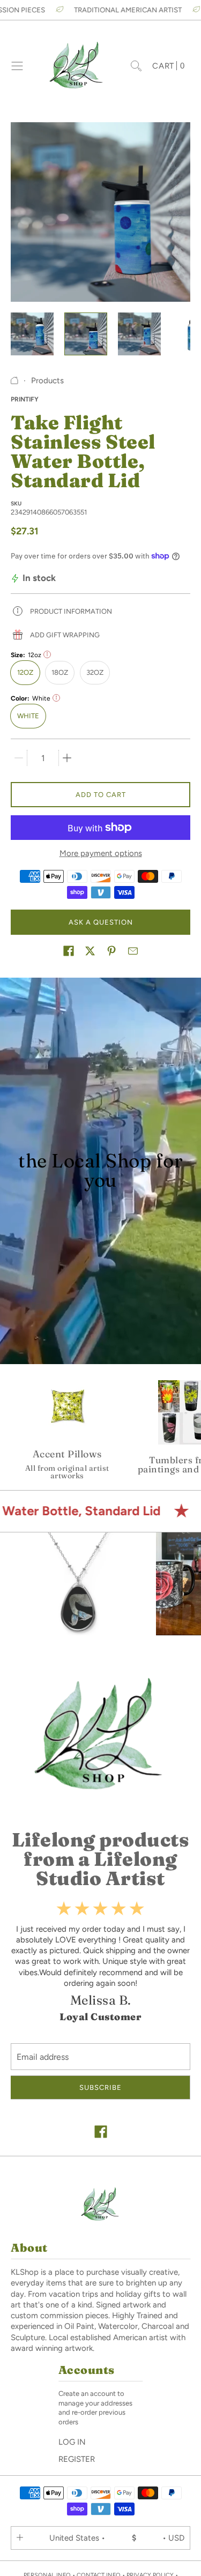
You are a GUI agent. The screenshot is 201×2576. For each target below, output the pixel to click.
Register (77, 2459)
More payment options (101, 853)
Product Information (71, 611)
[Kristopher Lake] (77, 66)
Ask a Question (101, 922)
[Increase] (67, 758)
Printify (25, 399)
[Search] (136, 66)
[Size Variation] (47, 654)
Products (47, 381)
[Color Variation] (56, 698)
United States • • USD (117, 2538)
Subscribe (100, 2087)
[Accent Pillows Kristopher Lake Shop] (67, 1427)
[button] (69, 951)
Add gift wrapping (65, 635)
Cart (169, 66)
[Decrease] (19, 758)
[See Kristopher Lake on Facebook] (101, 2133)
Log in (72, 2442)
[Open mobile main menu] (17, 66)
